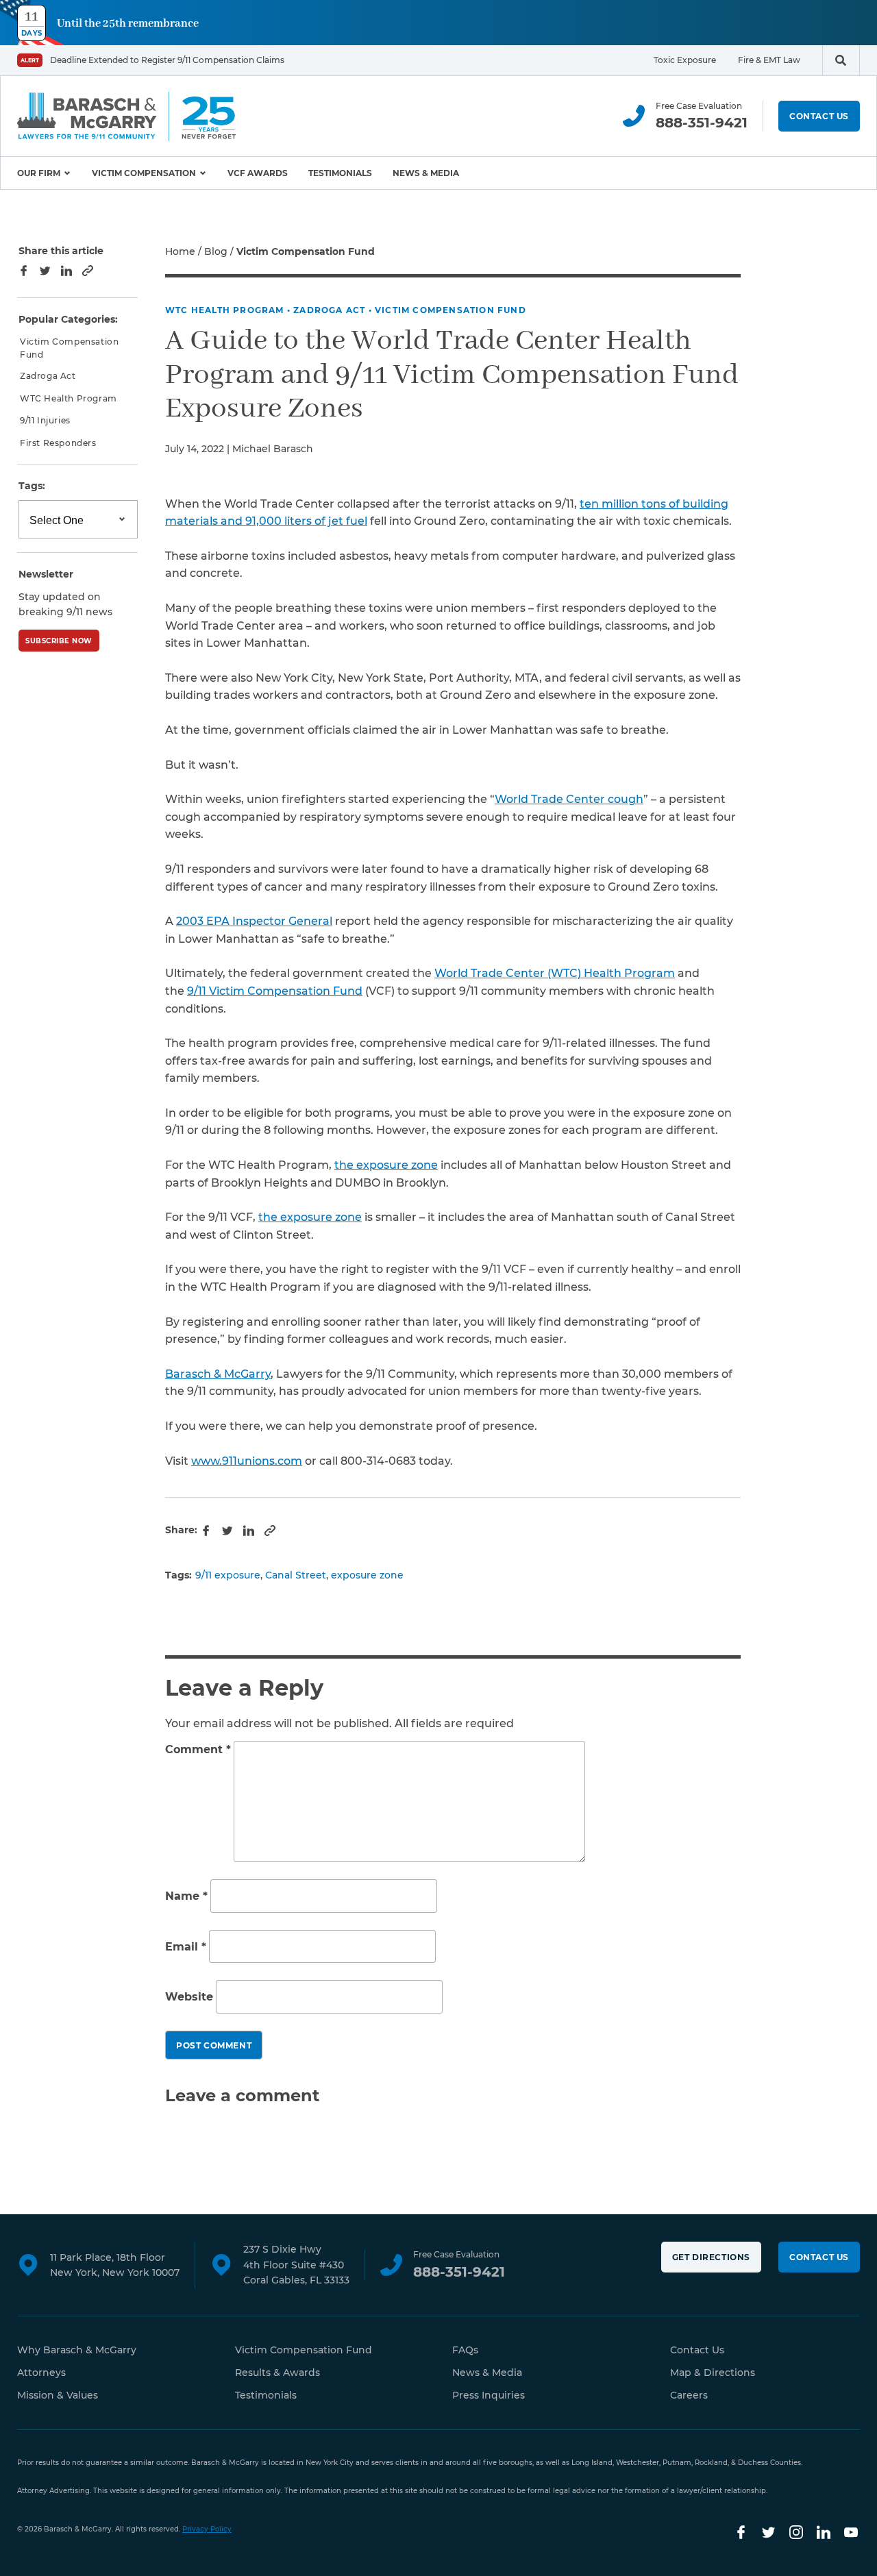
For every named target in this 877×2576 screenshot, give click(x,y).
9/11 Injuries (45, 420)
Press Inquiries (489, 2395)
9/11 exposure (228, 1575)
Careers (689, 2395)
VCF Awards (258, 173)
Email (186, 1947)
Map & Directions (713, 2373)
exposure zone (367, 1575)
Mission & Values (58, 2395)
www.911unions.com (247, 1461)
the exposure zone (386, 1165)
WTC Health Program (225, 310)
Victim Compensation (144, 173)
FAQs (465, 2350)
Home (180, 251)
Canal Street (296, 1575)
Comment (198, 1749)
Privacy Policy (207, 2529)
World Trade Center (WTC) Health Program (555, 973)
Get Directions (711, 2257)
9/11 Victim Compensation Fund (275, 991)
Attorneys (41, 2373)
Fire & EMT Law (769, 60)
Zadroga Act (329, 310)
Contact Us (819, 116)
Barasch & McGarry (218, 1374)
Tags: (32, 486)
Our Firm (39, 173)
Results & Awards (277, 2373)
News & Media (426, 173)
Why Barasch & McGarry (77, 2350)
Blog (216, 251)
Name (186, 1896)
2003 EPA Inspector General (254, 921)
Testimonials (340, 173)
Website (189, 1997)
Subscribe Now (59, 641)
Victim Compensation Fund (450, 310)
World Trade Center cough (569, 799)
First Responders (58, 442)
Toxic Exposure (685, 60)
